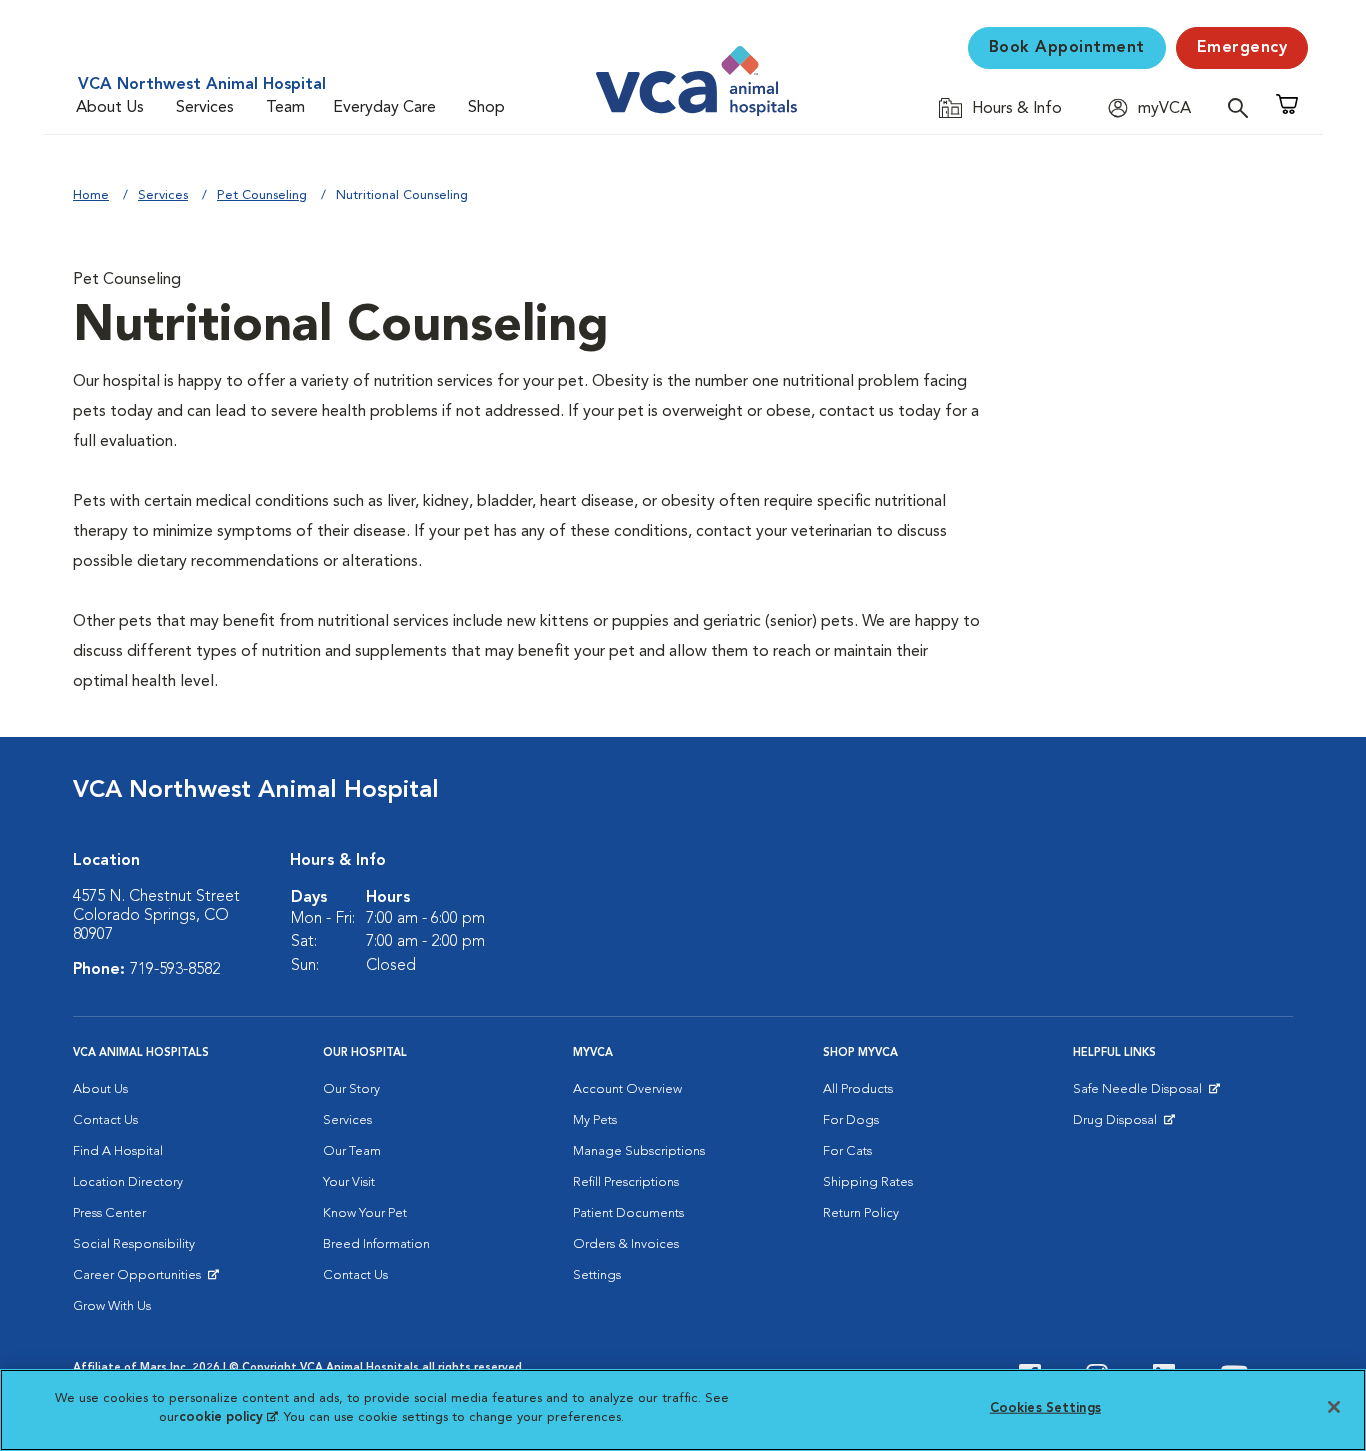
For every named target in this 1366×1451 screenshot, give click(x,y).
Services (205, 108)
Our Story (351, 1089)
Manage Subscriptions (639, 1151)
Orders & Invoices (626, 1244)
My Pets (595, 1120)
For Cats (847, 1151)
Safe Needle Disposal (1140, 1094)
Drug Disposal (1123, 1125)
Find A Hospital (118, 1151)
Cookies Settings (1045, 1408)
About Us (110, 108)
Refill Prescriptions (626, 1182)
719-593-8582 (175, 970)
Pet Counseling (262, 195)
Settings (597, 1275)
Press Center (109, 1213)
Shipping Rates (868, 1182)
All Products (858, 1089)
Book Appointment (1067, 48)
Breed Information (376, 1244)
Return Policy (861, 1213)
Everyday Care (384, 108)
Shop (486, 108)
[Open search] (1243, 107)
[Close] (1334, 1407)
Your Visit (349, 1182)
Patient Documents (628, 1213)
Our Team (352, 1151)
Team (285, 108)
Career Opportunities (140, 1280)
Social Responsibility (134, 1244)
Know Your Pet (365, 1213)
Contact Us (105, 1120)
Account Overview (627, 1089)
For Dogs (851, 1120)
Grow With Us (112, 1306)
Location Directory (128, 1182)
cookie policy (228, 1417)
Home (91, 195)
